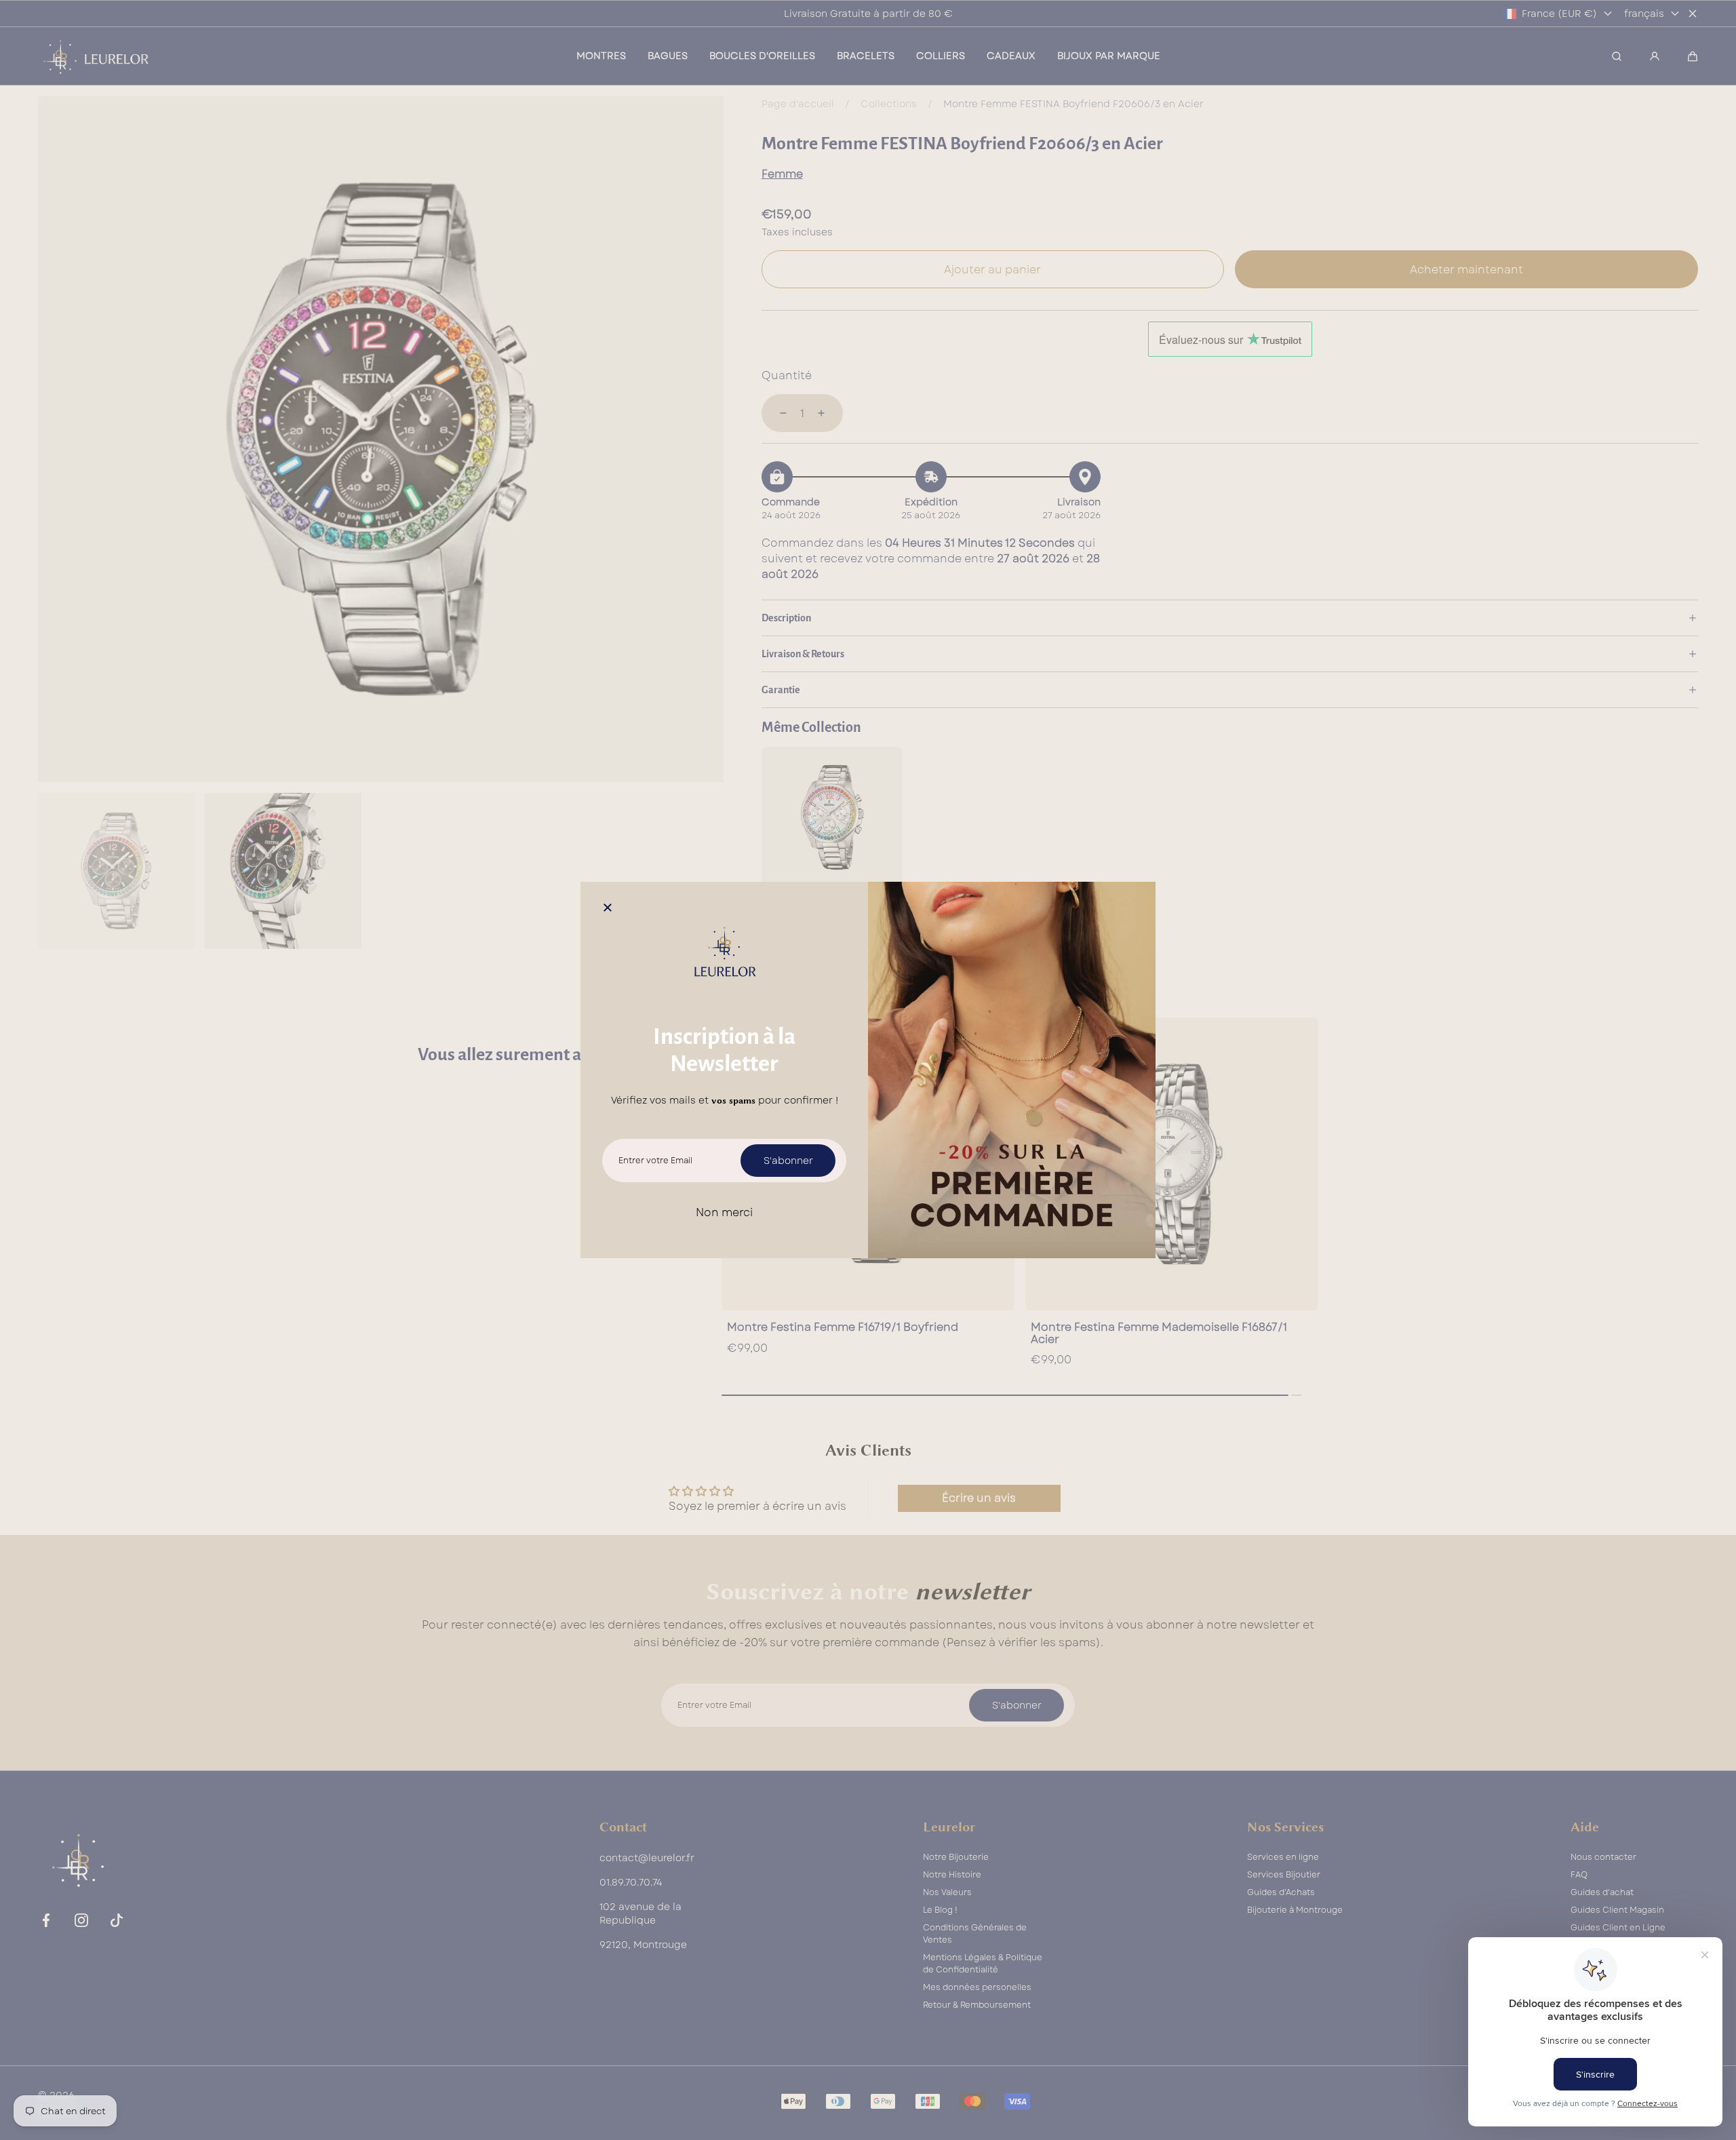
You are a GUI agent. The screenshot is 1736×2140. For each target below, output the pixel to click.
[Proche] (608, 909)
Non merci (724, 1212)
